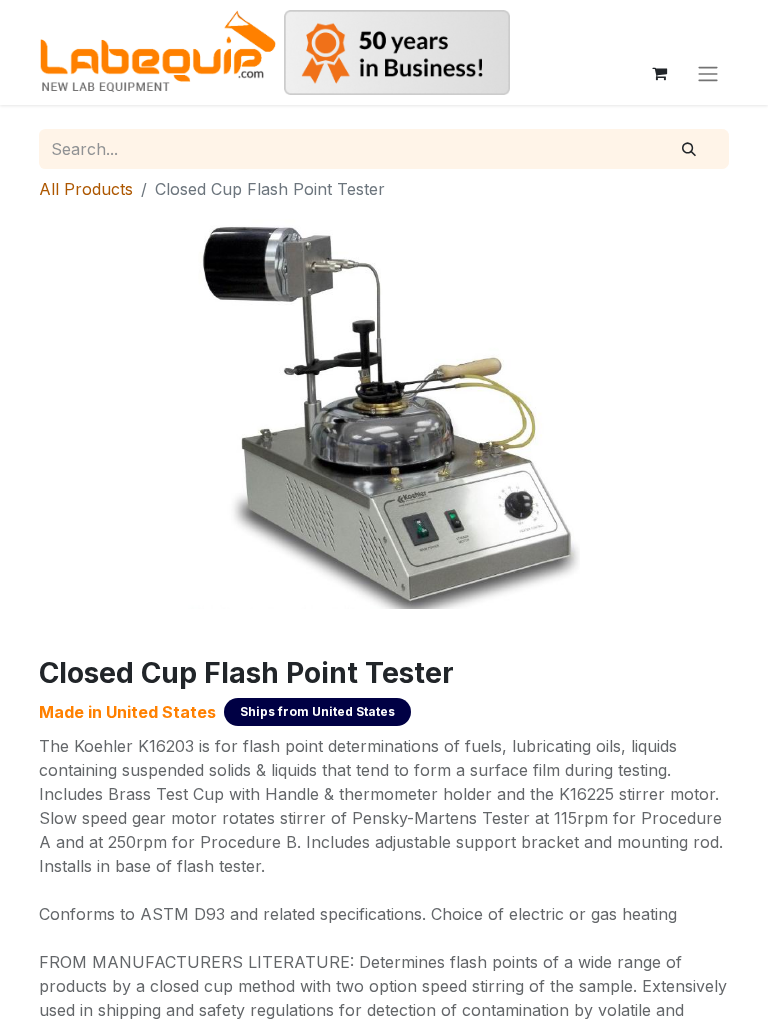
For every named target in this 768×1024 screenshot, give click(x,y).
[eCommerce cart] (659, 73)
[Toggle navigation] (708, 73)
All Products (86, 189)
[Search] (689, 149)
